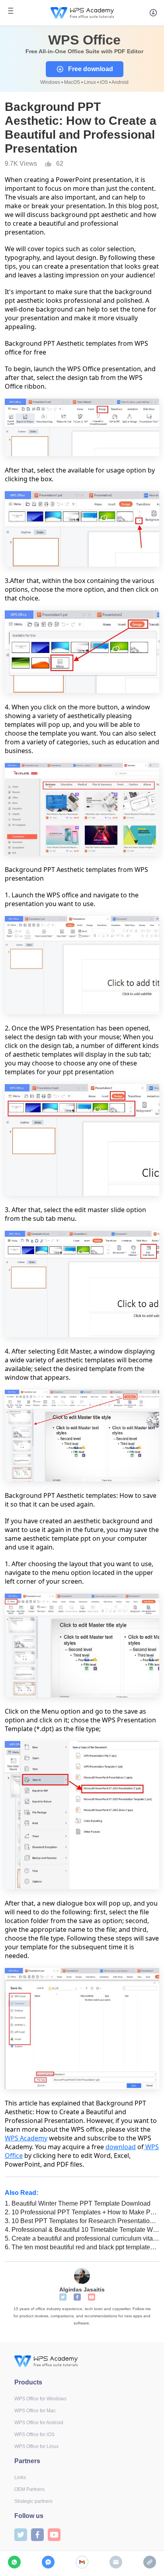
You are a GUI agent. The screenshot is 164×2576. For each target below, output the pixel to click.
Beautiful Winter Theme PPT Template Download (78, 2203)
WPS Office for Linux (36, 2446)
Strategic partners (33, 2501)
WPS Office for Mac (35, 2411)
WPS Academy (26, 2138)
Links (20, 2477)
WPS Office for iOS (34, 2435)
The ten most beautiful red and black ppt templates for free (82, 2247)
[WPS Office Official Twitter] (63, 2297)
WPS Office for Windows (40, 2399)
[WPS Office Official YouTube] (92, 2297)
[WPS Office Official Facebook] (77, 2297)
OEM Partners (29, 2489)
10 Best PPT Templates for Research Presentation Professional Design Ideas (82, 2221)
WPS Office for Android (39, 2423)
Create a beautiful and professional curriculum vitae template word (82, 2238)
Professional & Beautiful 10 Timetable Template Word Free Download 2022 (82, 2230)
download (121, 2147)
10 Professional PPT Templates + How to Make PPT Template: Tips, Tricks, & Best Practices (82, 2212)
